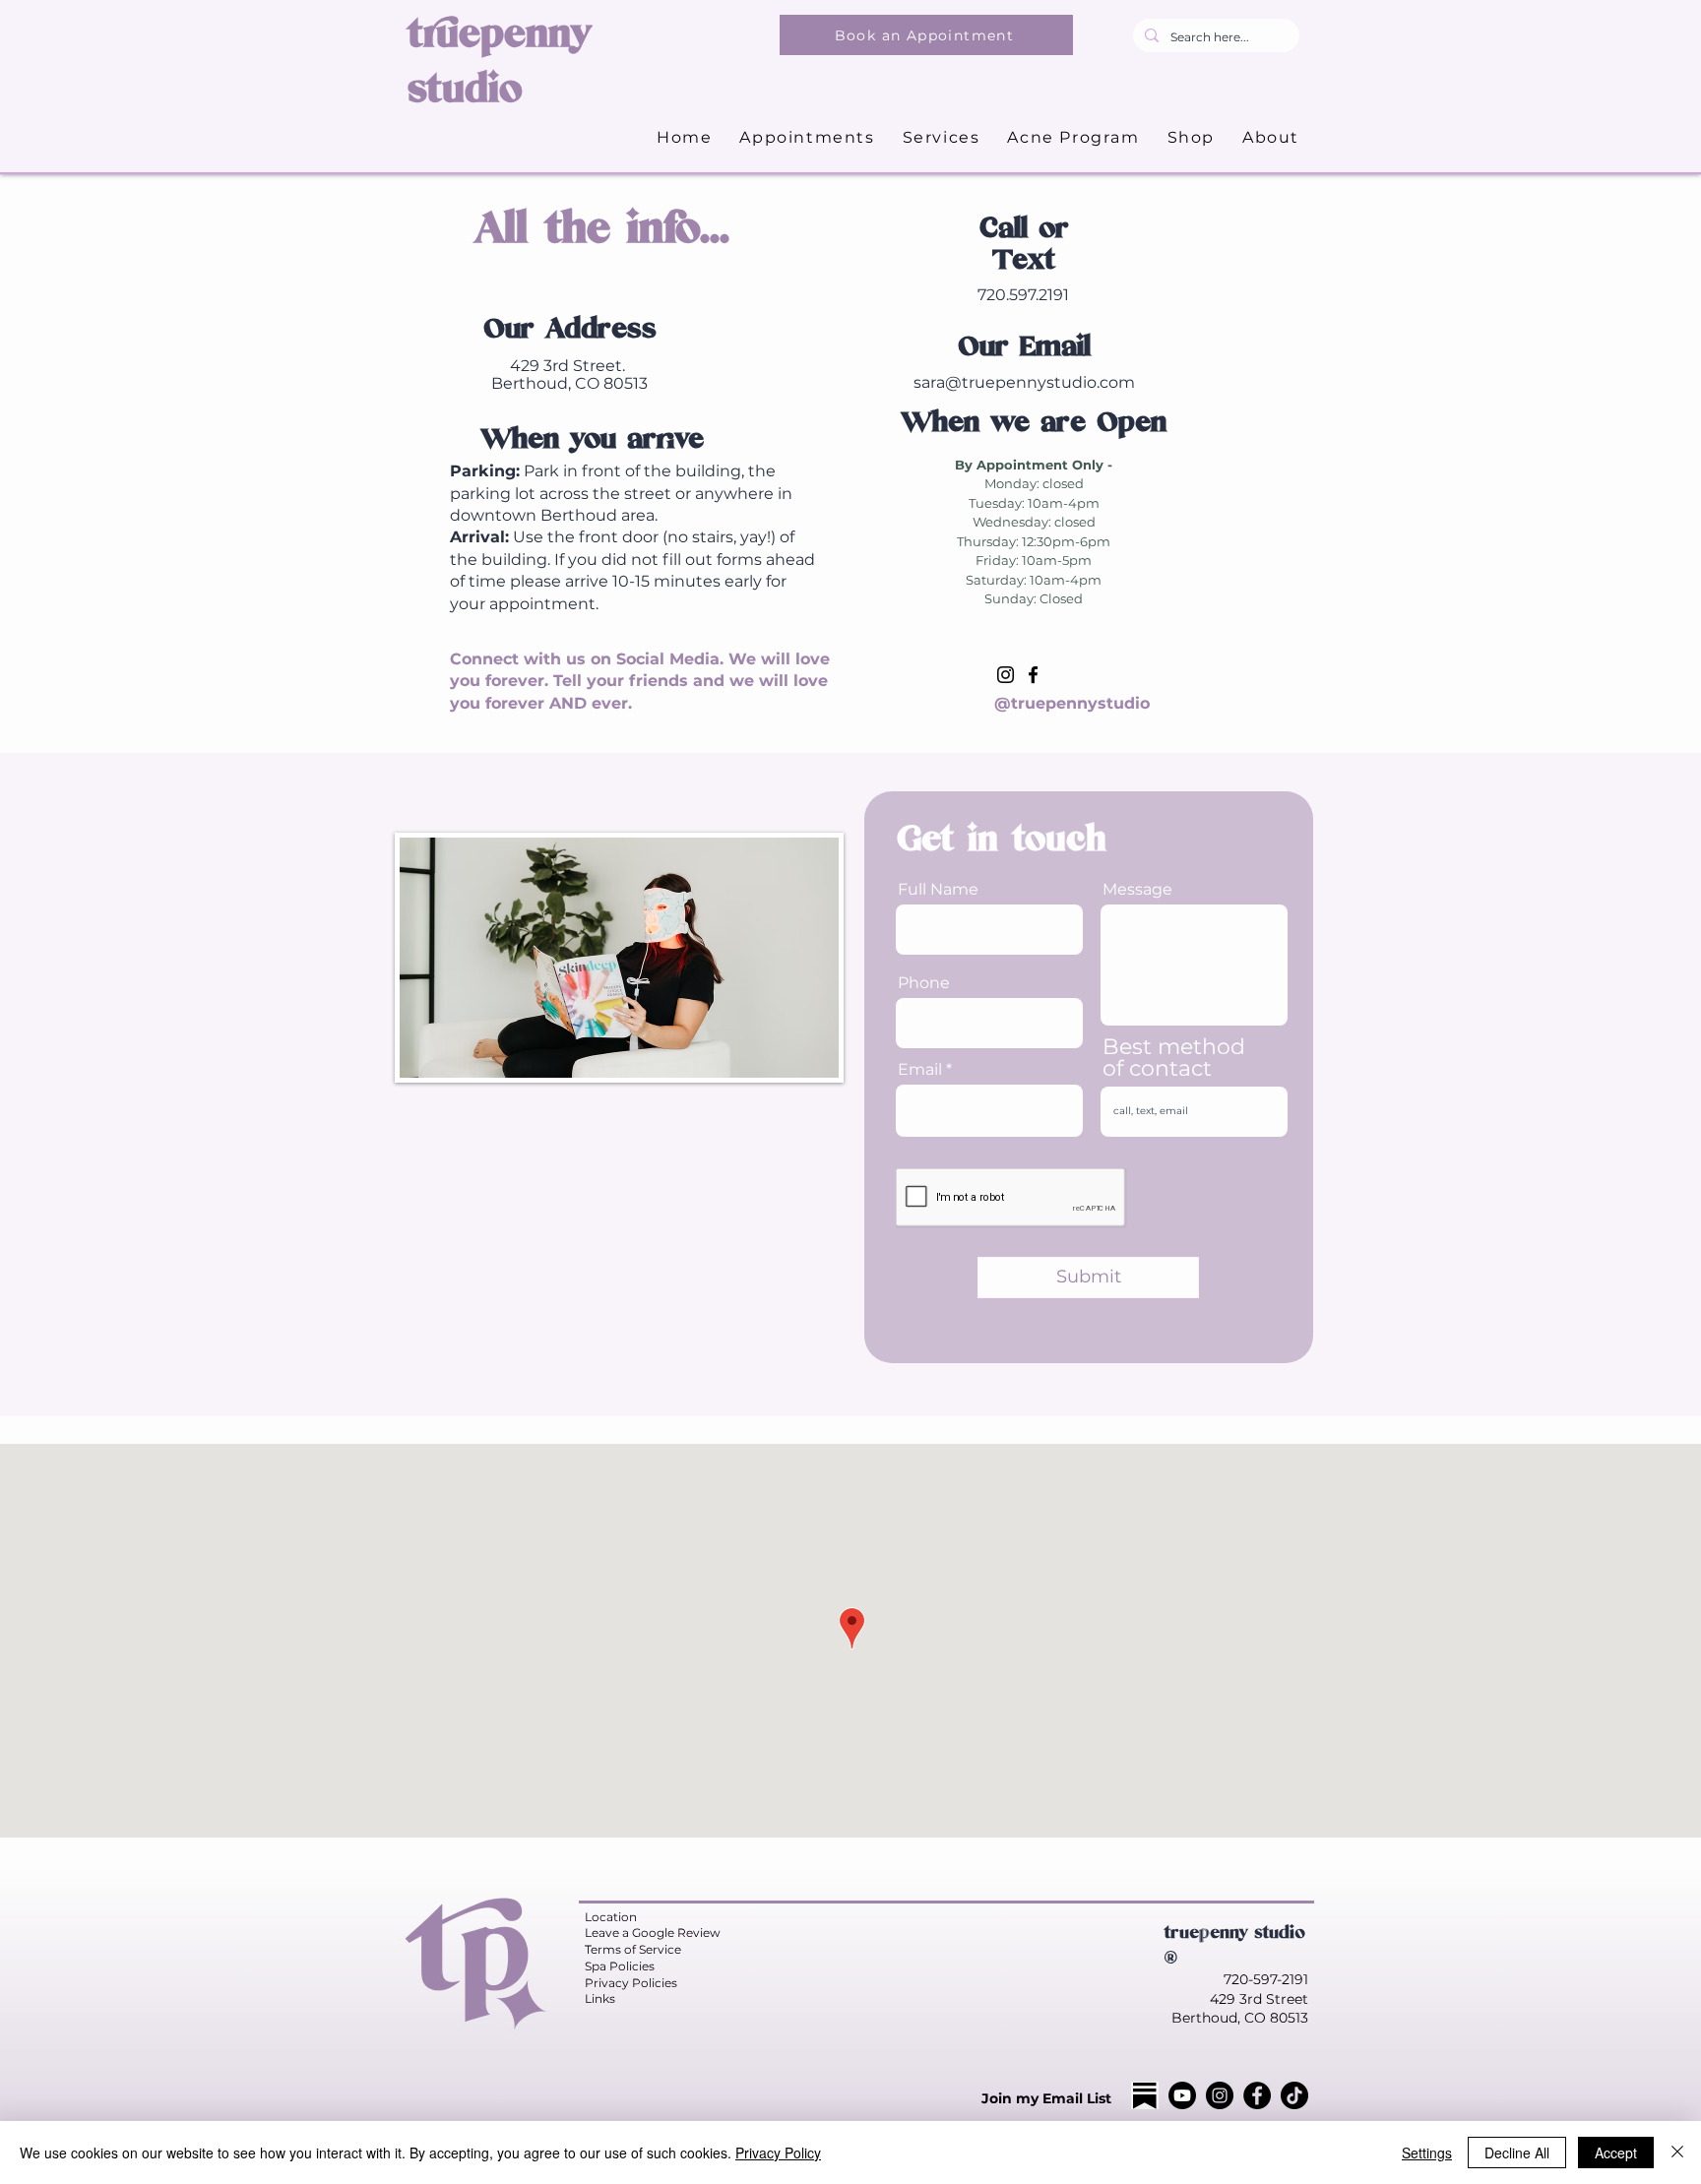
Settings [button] (1427, 2153)
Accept (1616, 2153)
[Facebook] (1033, 675)
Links (600, 1998)
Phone (924, 983)
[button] (942, 138)
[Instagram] (1006, 675)
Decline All (1517, 2153)
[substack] (1145, 2095)
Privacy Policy (778, 2153)
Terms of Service (633, 1949)
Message (1137, 890)
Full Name (938, 890)
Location (611, 1917)
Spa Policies (620, 1966)
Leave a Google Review (653, 1933)
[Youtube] (1182, 2095)
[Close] (1677, 2153)
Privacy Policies (631, 1983)
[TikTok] (1294, 2095)
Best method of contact (1174, 1058)
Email (920, 1070)
